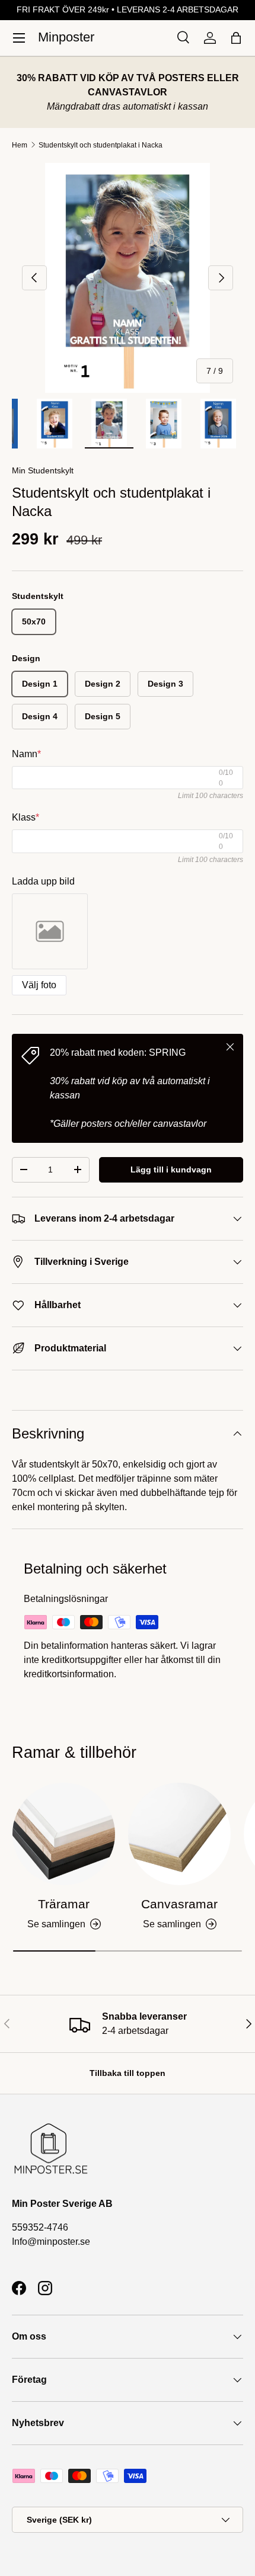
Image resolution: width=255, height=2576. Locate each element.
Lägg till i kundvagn (171, 1170)
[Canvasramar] (179, 1834)
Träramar (64, 1904)
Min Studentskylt (43, 470)
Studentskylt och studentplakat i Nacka (101, 145)
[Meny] (19, 38)
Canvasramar (179, 1904)
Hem (20, 145)
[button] (236, 38)
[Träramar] (64, 1834)
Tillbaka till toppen (128, 2073)
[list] (128, 278)
